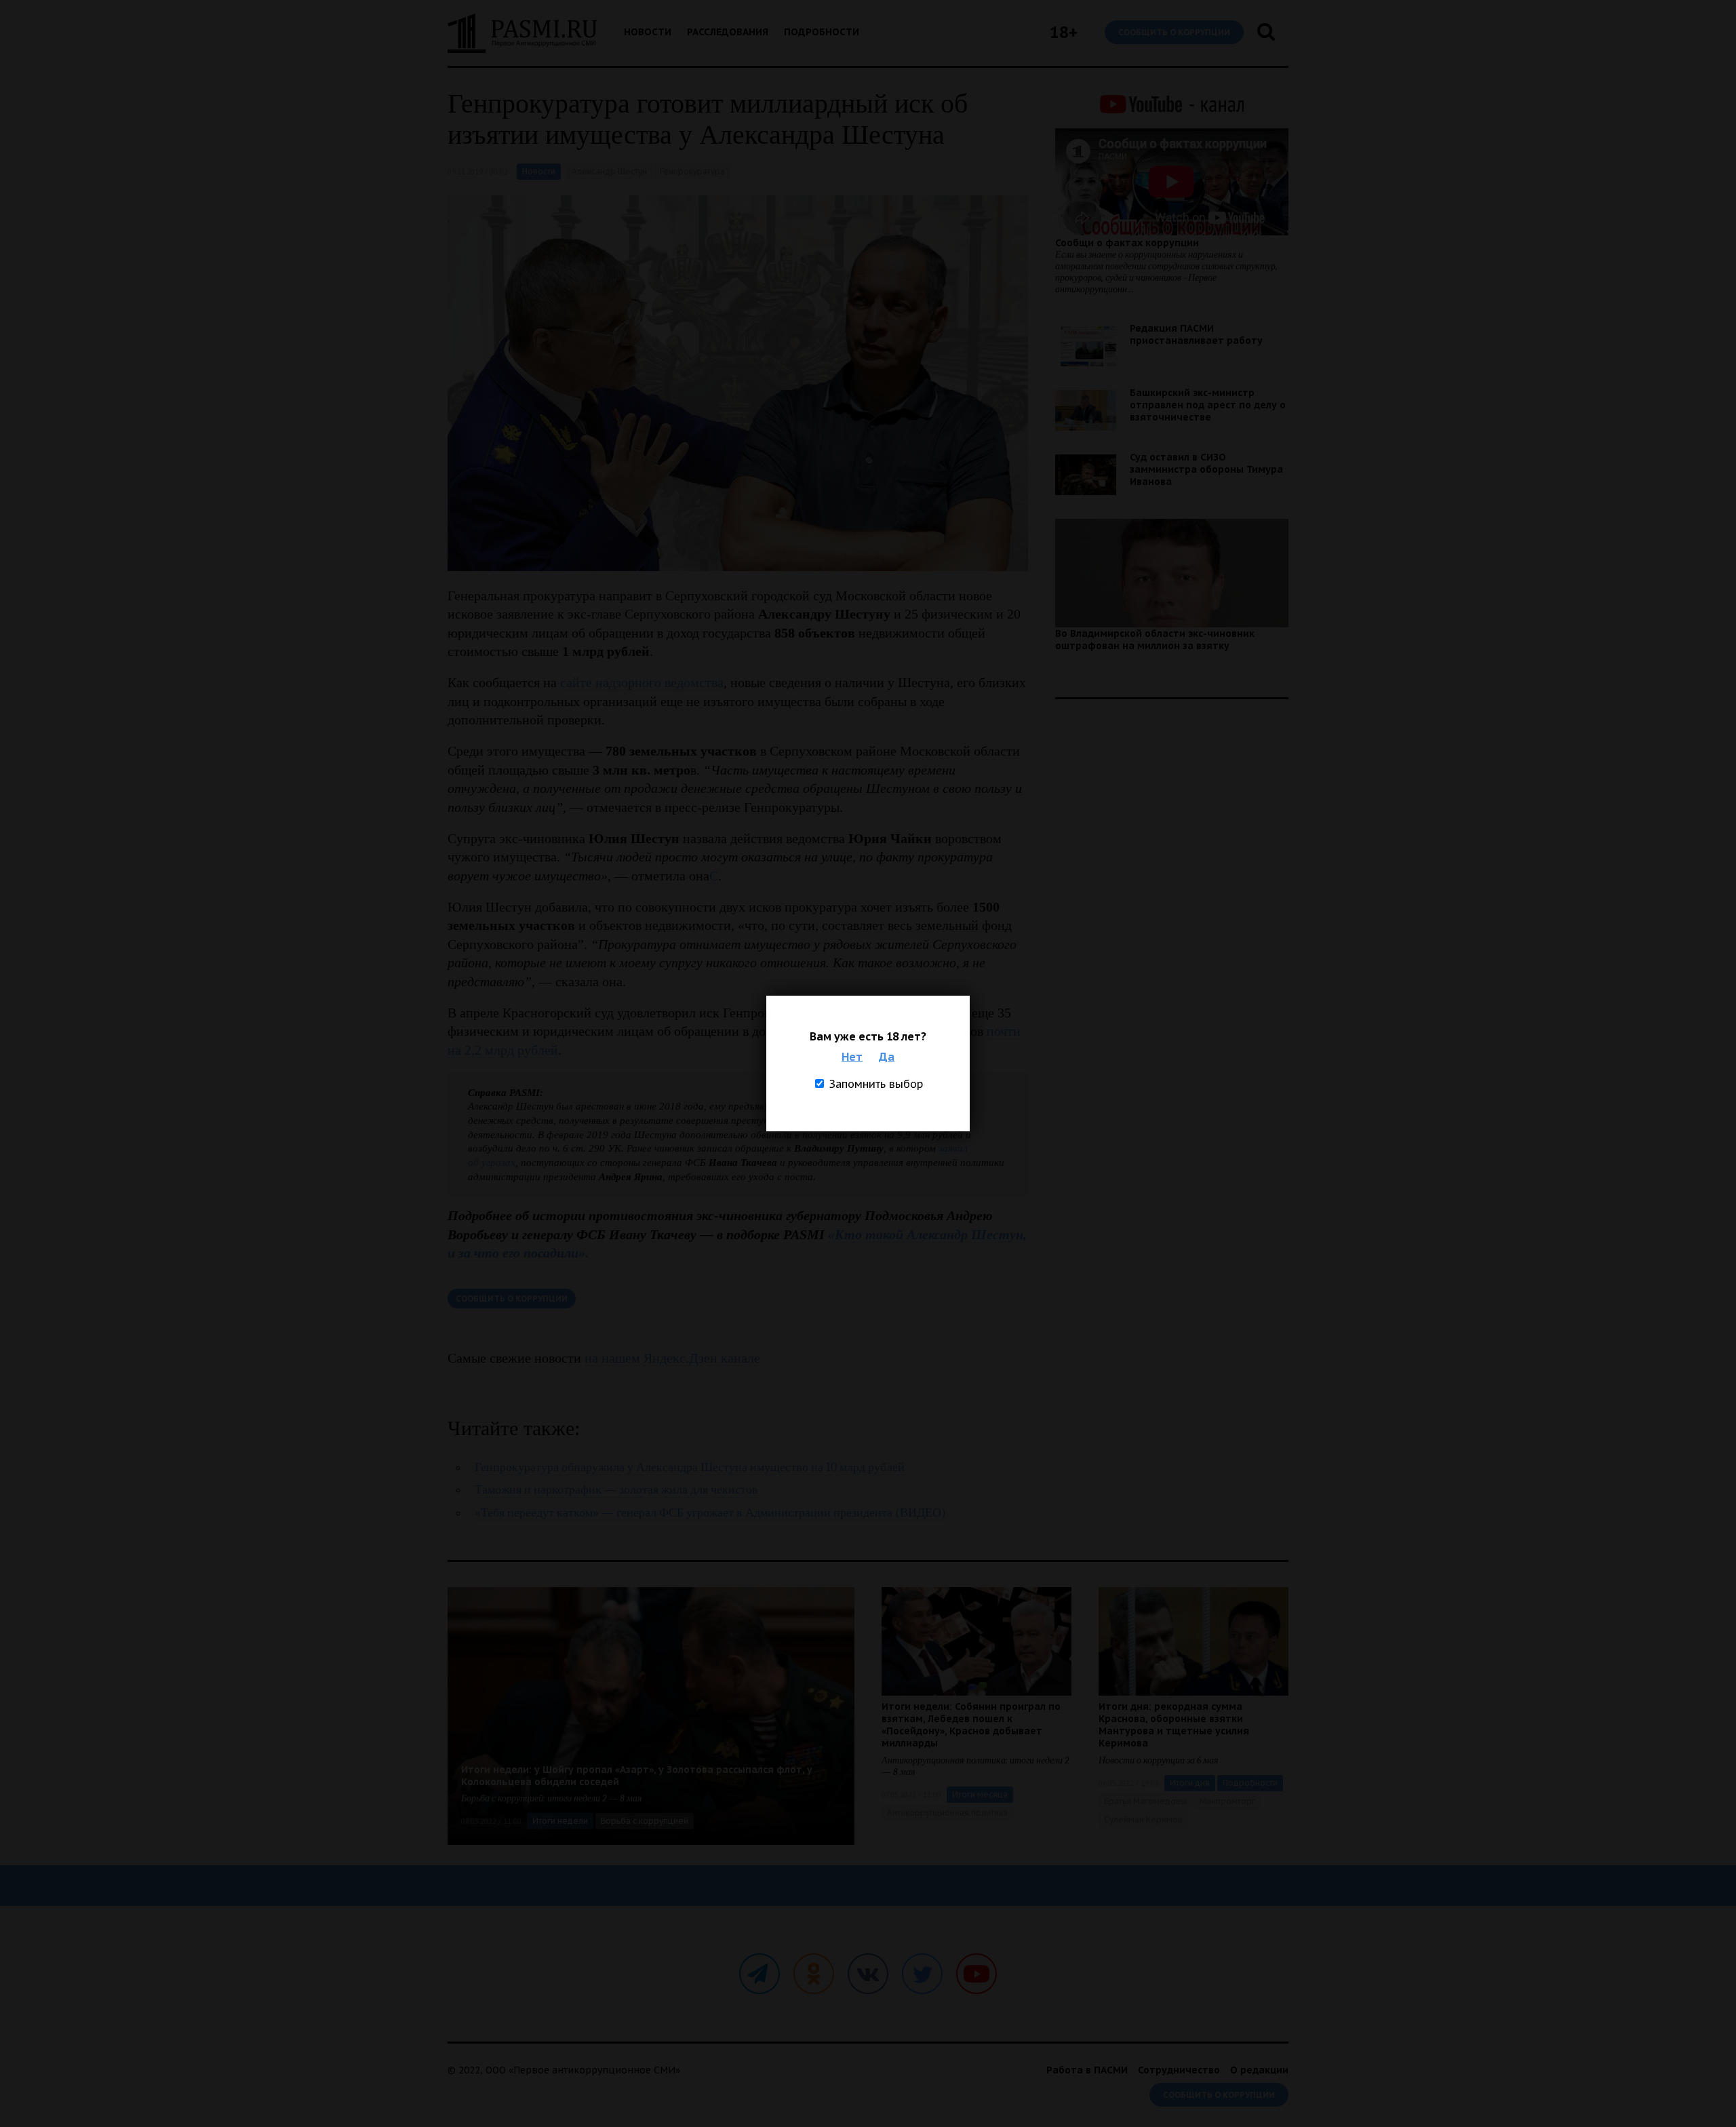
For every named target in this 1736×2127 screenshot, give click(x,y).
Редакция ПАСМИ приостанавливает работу (1196, 334)
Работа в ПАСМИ (1087, 2070)
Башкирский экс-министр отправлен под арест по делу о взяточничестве (1208, 405)
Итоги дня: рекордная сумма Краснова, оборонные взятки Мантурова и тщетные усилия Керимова (1174, 1725)
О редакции (1259, 2070)
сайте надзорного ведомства (642, 682)
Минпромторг (1227, 1801)
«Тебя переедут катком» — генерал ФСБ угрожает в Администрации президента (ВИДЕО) (710, 1513)
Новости (648, 32)
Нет (852, 1057)
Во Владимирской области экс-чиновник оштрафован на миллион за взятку (1155, 640)
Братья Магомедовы (1145, 1801)
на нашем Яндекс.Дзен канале (672, 1358)
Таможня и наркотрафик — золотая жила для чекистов (616, 1490)
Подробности (822, 32)
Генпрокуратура (692, 171)
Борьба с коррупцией (645, 1821)
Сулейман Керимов (1143, 1819)
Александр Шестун (609, 171)
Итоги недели (560, 1821)
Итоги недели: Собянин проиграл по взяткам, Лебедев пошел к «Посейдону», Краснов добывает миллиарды (971, 1725)
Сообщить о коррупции (1174, 32)
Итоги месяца (980, 1794)
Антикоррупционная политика (947, 1813)
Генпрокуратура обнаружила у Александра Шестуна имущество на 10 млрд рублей (690, 1467)
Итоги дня (1190, 1783)
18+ (1064, 32)
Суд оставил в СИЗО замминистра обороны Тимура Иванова (1206, 469)
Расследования (728, 32)
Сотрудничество (1179, 2070)
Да (887, 1057)
